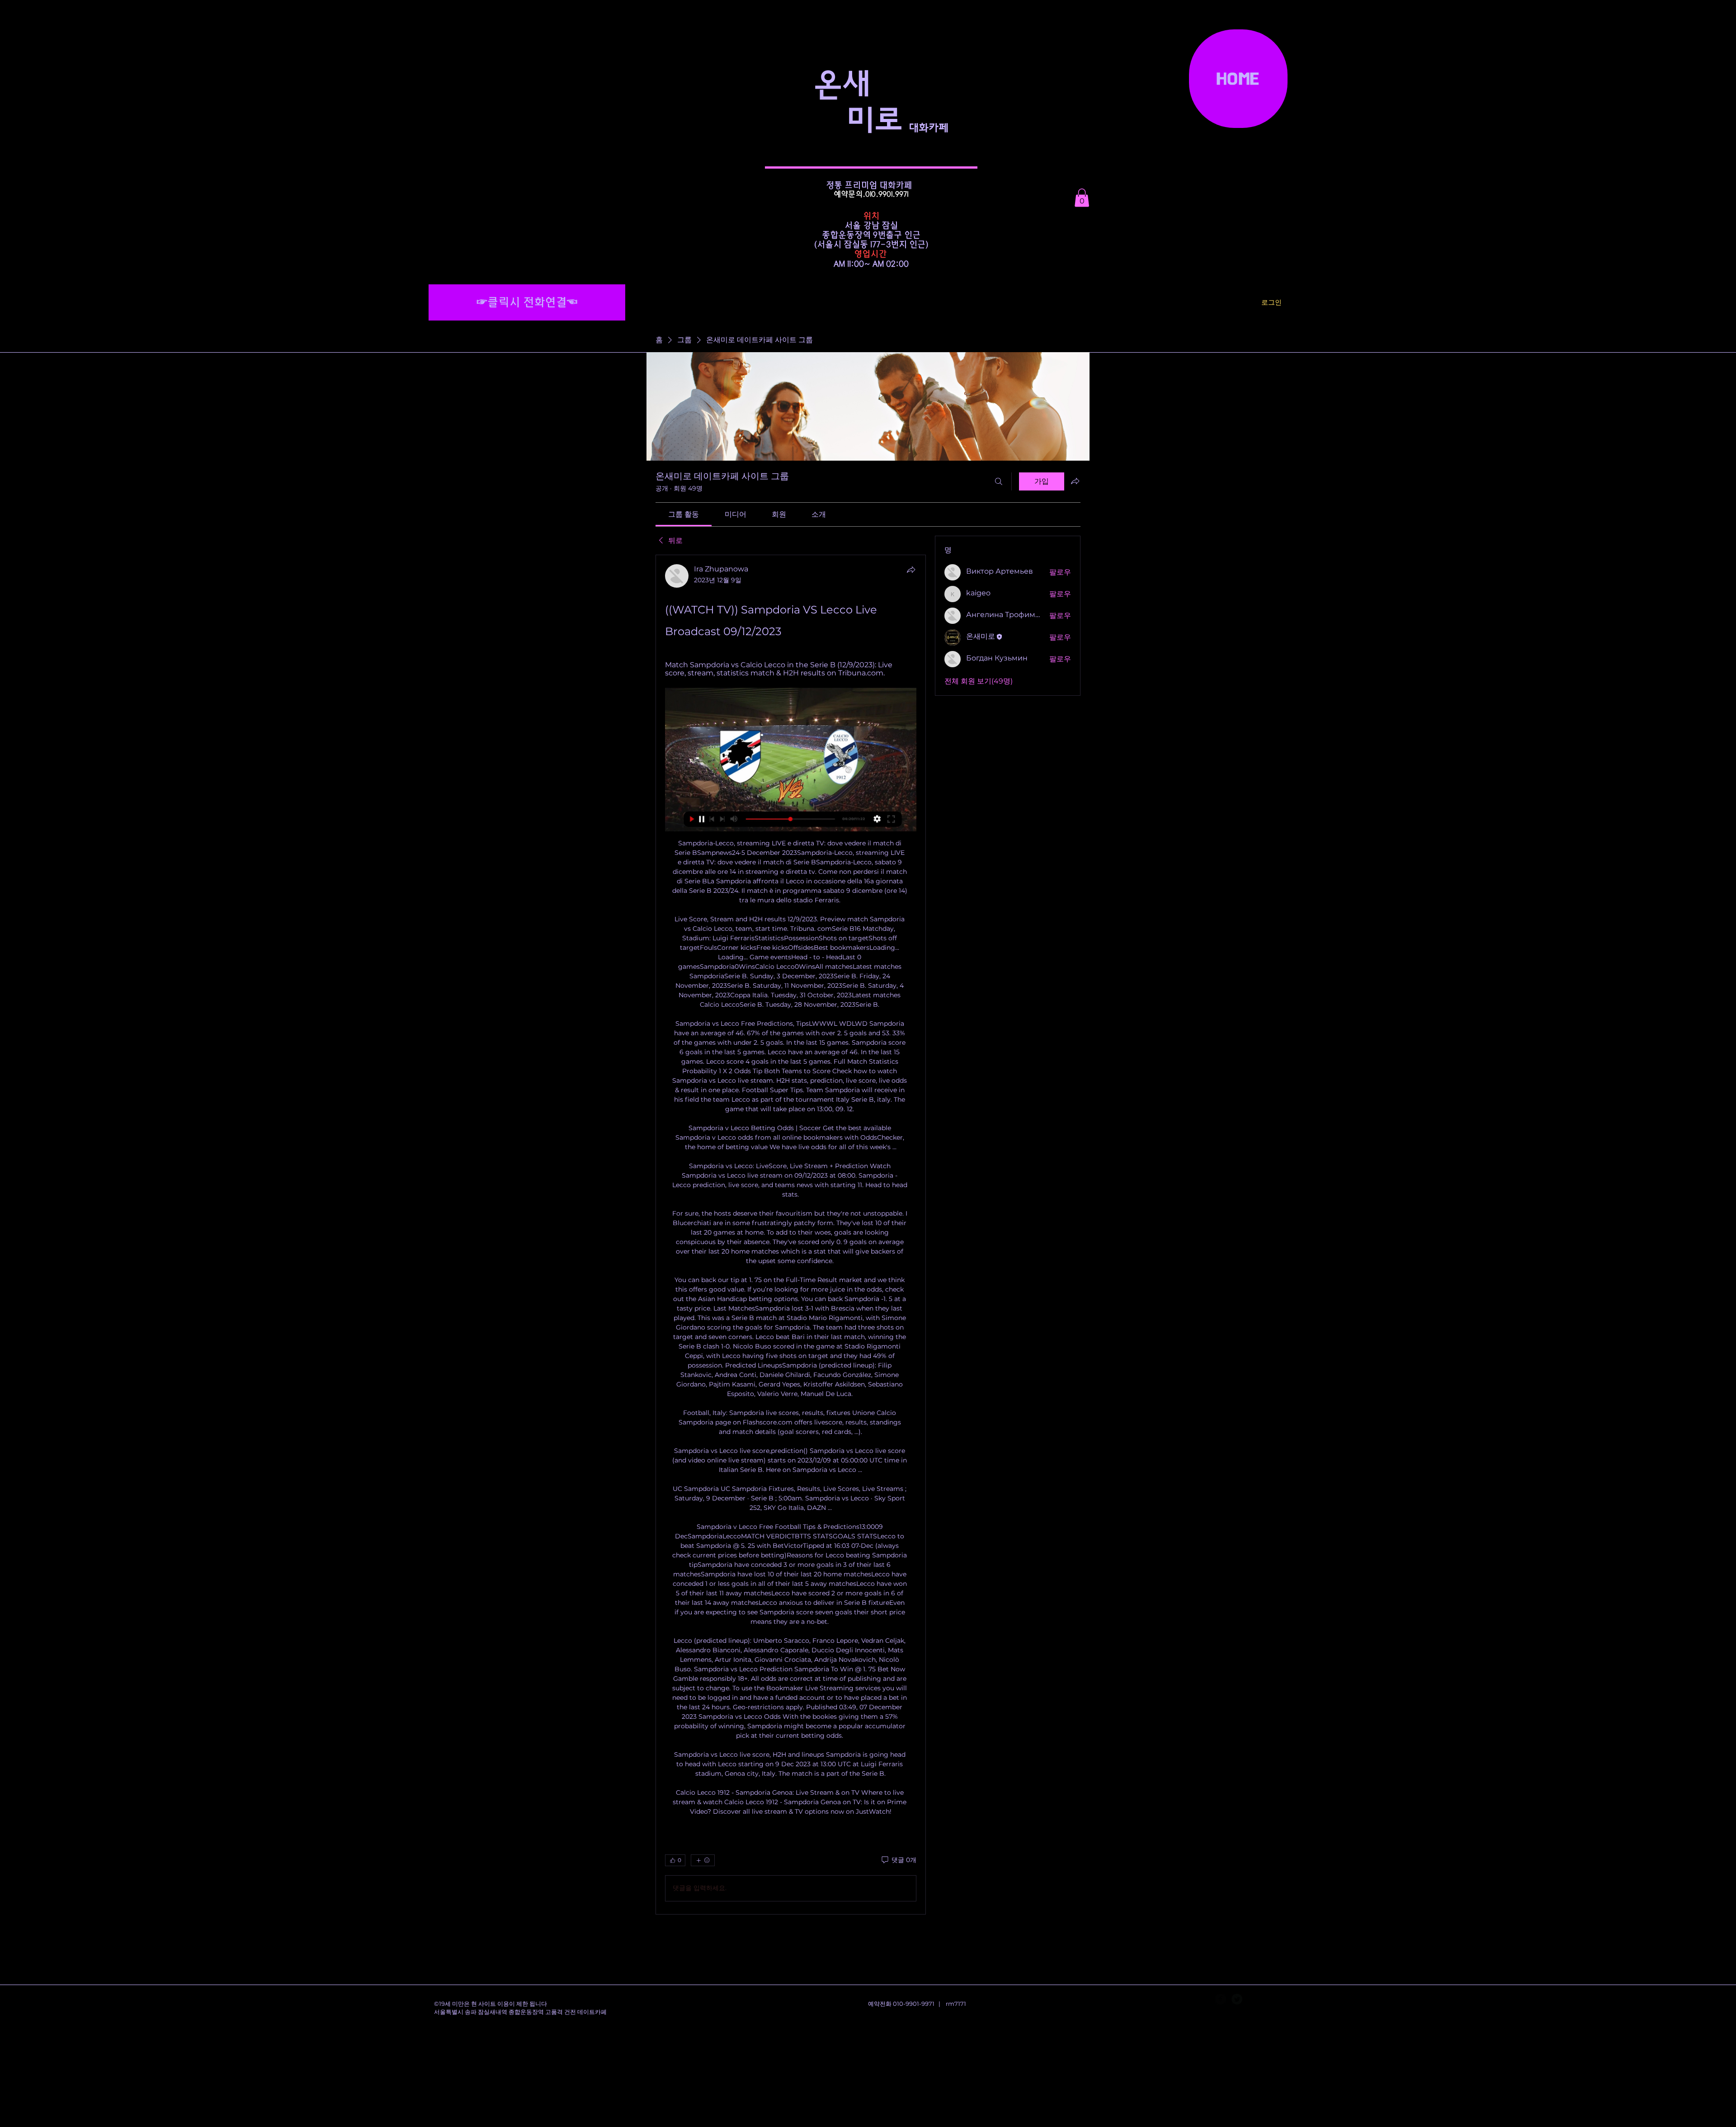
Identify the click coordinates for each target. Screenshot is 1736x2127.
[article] (791, 1235)
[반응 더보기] (703, 1860)
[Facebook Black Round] (1221, 1999)
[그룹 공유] (1075, 481)
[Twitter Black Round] (1237, 1999)
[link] (684, 514)
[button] (1082, 198)
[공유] (911, 570)
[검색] (999, 481)
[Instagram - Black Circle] (1253, 1999)
